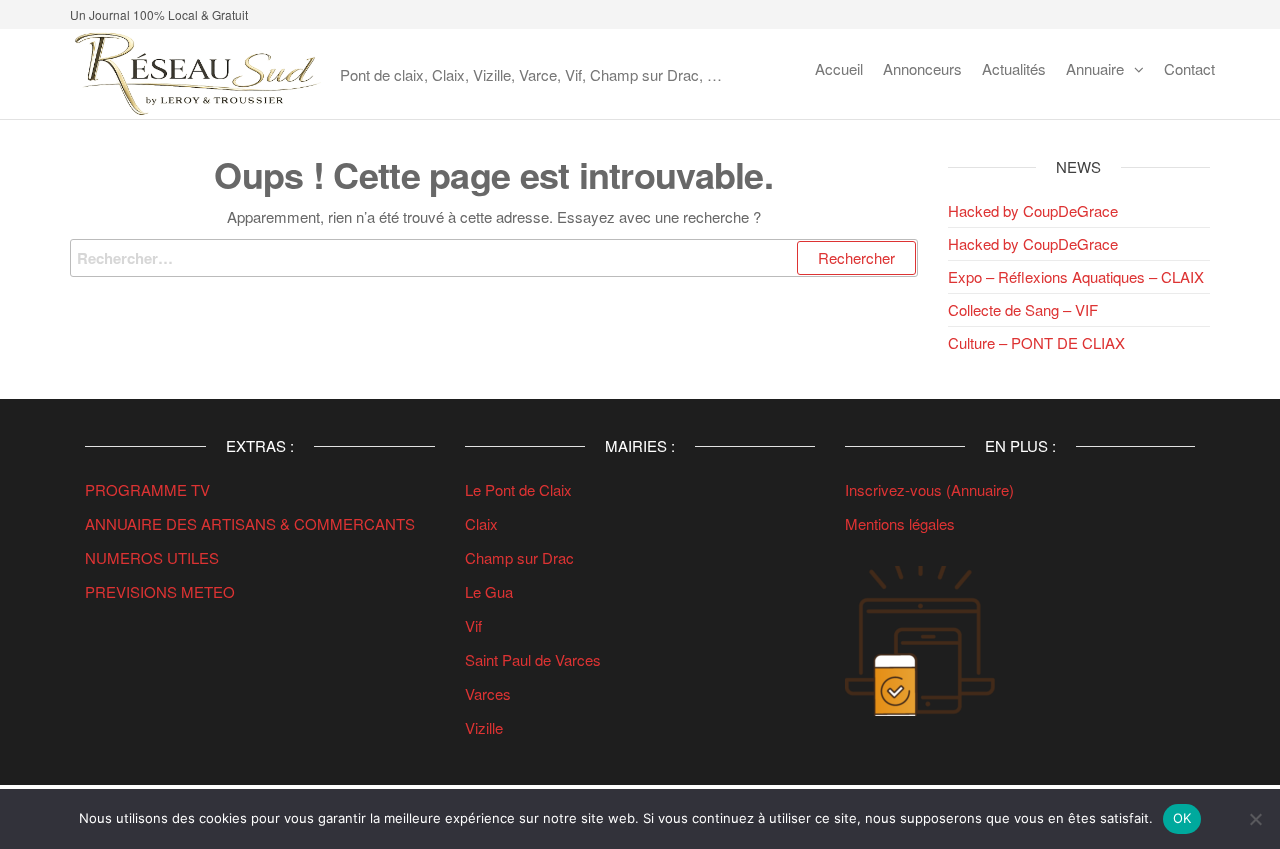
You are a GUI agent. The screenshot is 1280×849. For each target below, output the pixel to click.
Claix (481, 523)
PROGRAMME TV (147, 489)
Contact (1189, 68)
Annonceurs (922, 68)
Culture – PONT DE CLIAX (1036, 342)
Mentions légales (900, 523)
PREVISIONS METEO (160, 591)
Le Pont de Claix (518, 489)
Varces (488, 693)
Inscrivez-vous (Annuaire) (929, 489)
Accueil (839, 68)
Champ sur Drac (519, 557)
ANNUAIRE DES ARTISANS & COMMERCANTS (250, 523)
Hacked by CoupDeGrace (1033, 210)
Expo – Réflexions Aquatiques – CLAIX (1076, 276)
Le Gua (491, 591)
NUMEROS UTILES (152, 557)
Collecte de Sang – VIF (1023, 309)
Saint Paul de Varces (533, 659)
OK (1182, 818)
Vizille (484, 727)
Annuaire (1095, 68)
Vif (473, 625)
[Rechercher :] (494, 258)
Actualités (1014, 68)
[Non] (1255, 819)
